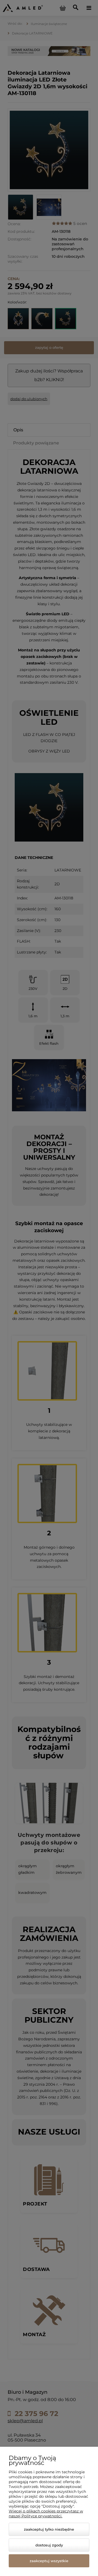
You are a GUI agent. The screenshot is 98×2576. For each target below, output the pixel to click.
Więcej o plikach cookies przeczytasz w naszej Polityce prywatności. (46, 2514)
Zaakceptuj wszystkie (49, 2561)
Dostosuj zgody (49, 2545)
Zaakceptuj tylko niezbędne (49, 2529)
